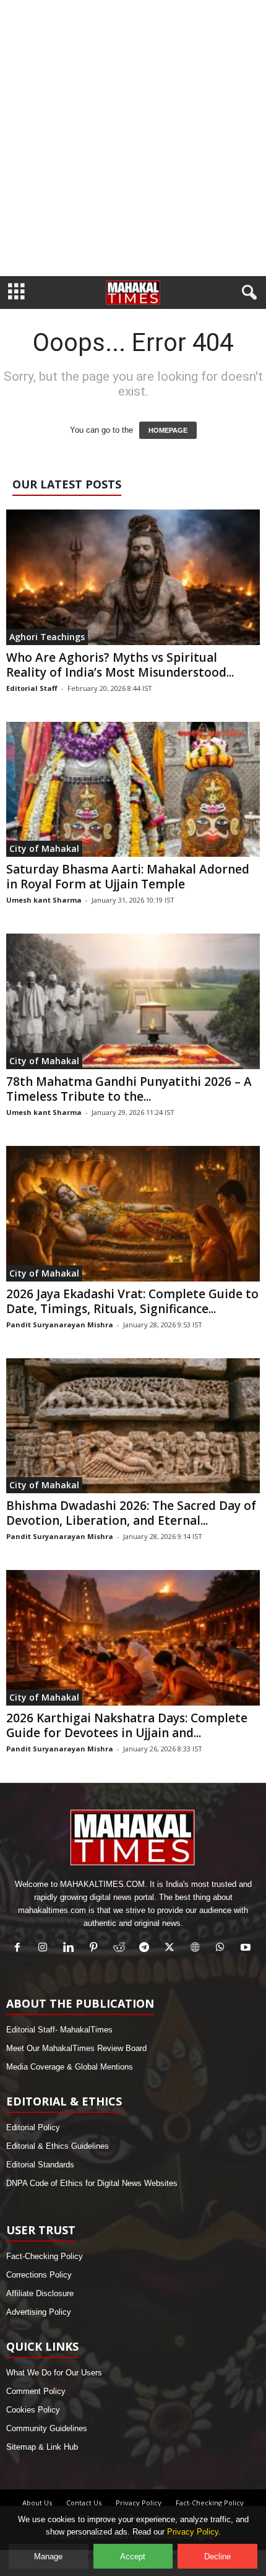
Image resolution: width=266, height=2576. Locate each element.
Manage (48, 2556)
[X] (172, 1949)
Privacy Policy (139, 2503)
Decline (217, 2556)
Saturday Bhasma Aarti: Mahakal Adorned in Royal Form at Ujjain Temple (128, 877)
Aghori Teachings (47, 637)
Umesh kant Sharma (44, 900)
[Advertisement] (133, 138)
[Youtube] (247, 1949)
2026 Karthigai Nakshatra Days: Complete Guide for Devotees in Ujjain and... (127, 1725)
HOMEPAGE (168, 430)
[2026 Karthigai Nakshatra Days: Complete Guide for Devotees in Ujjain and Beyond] (133, 1638)
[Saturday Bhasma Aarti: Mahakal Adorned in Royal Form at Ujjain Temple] (133, 790)
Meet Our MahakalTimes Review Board (76, 2048)
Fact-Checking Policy (45, 2256)
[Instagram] (45, 1949)
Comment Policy (36, 2391)
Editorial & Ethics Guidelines (58, 2146)
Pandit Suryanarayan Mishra (60, 1325)
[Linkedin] (71, 1949)
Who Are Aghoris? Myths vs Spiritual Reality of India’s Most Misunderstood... (120, 665)
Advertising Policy (39, 2312)
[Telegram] (147, 1949)
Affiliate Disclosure (40, 2293)
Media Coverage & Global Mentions (70, 2067)
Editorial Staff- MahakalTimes (59, 2030)
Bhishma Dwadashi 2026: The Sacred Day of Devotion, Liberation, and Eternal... (131, 1513)
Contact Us (84, 2503)
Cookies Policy (33, 2410)
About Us (37, 2503)
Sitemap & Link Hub (42, 2447)
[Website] (198, 1949)
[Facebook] (20, 1949)
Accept (133, 2556)
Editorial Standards (40, 2165)
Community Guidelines (47, 2428)
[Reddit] (122, 1949)
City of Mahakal (44, 848)
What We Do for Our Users (54, 2373)
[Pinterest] (96, 1949)
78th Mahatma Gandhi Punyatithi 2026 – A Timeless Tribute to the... (129, 1089)
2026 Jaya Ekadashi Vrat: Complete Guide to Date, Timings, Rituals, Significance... (132, 1301)
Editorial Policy (33, 2127)
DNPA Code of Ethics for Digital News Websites (92, 2183)
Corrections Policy (39, 2275)
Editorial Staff (32, 688)
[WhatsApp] (223, 1949)
